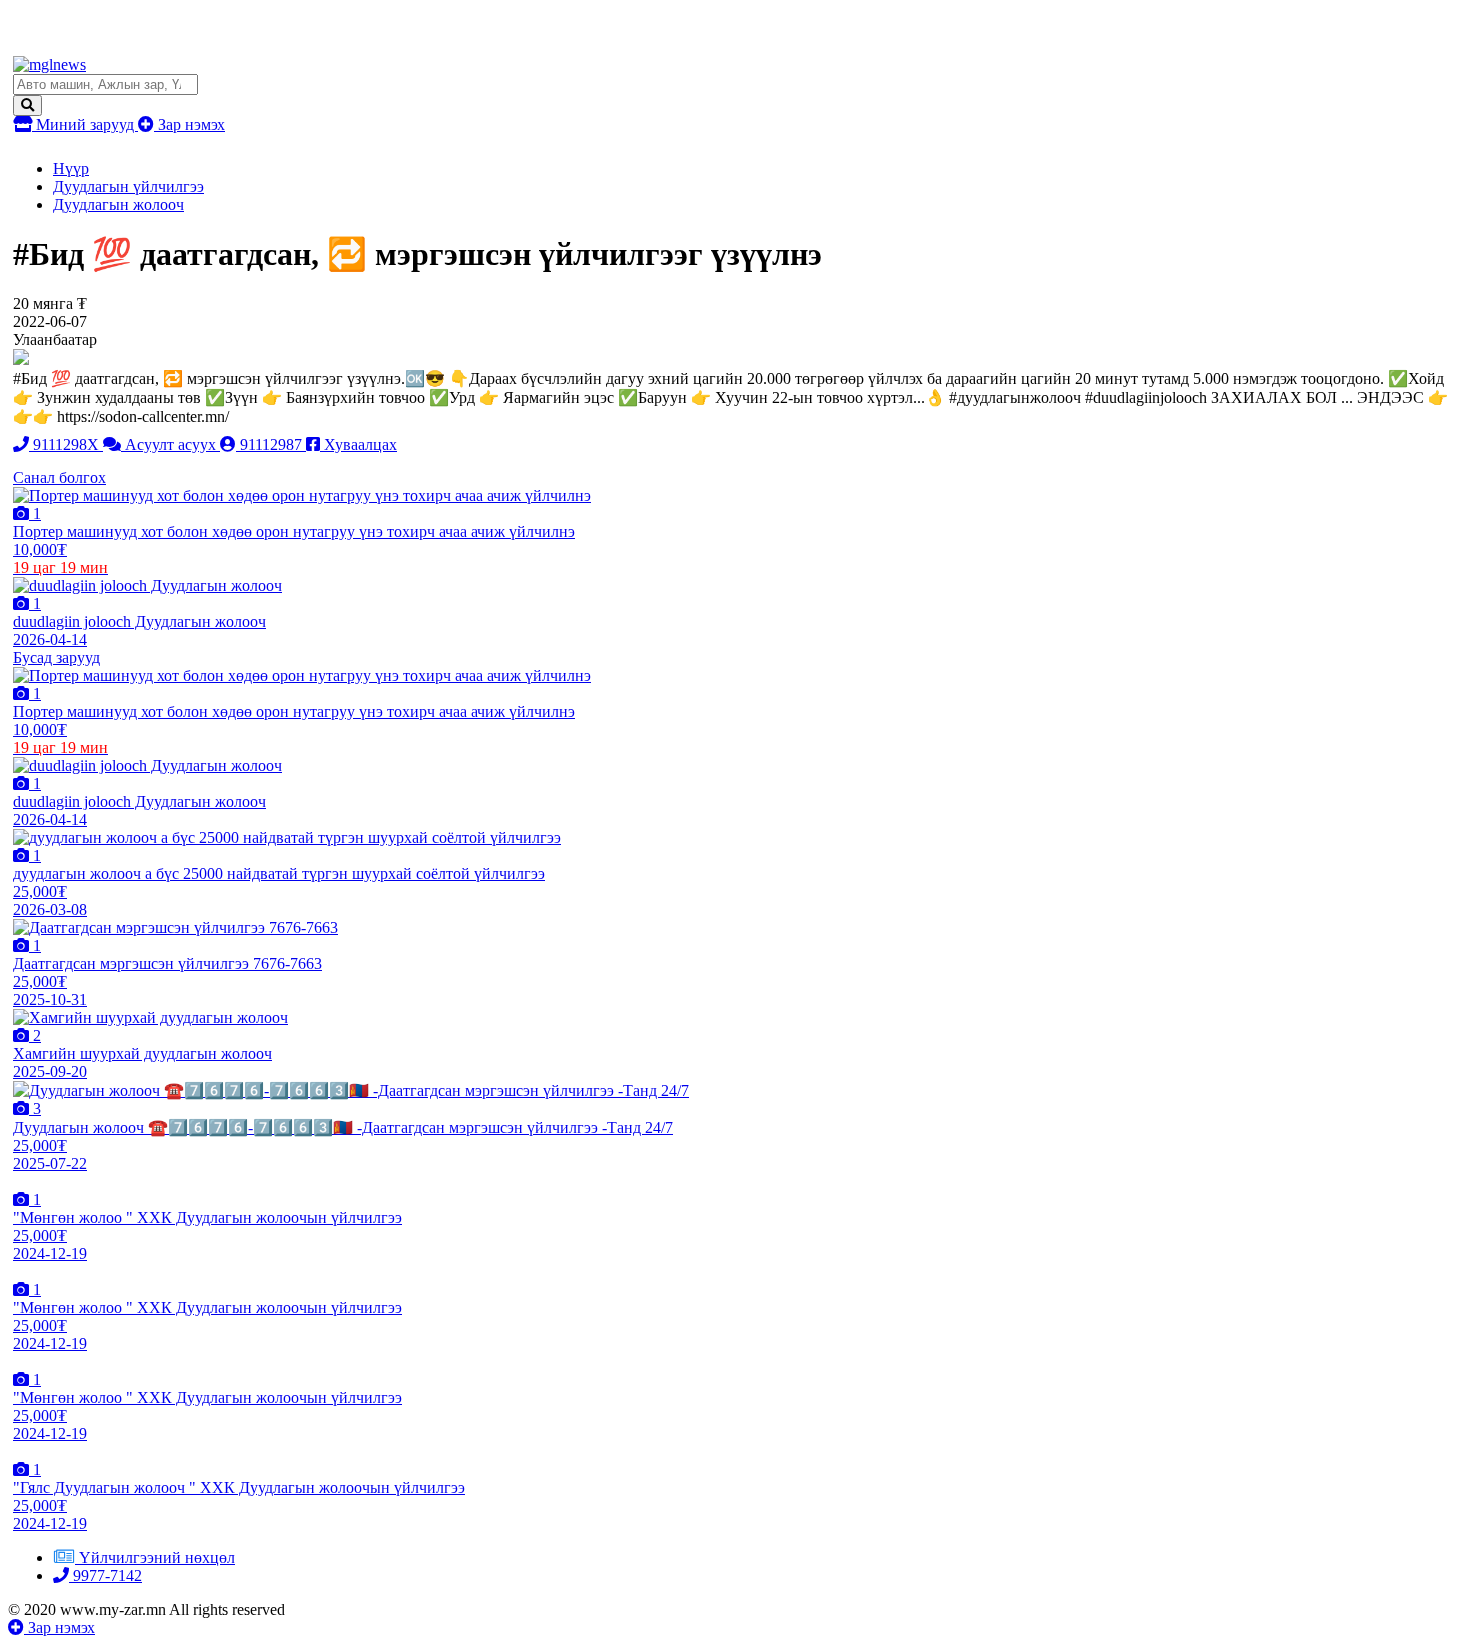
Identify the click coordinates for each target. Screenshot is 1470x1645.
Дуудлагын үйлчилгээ (128, 186)
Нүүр (71, 168)
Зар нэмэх (189, 124)
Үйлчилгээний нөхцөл (157, 1557)
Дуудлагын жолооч (118, 204)
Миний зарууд (85, 124)
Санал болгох (59, 477)
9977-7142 (105, 1575)
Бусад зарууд (56, 657)
